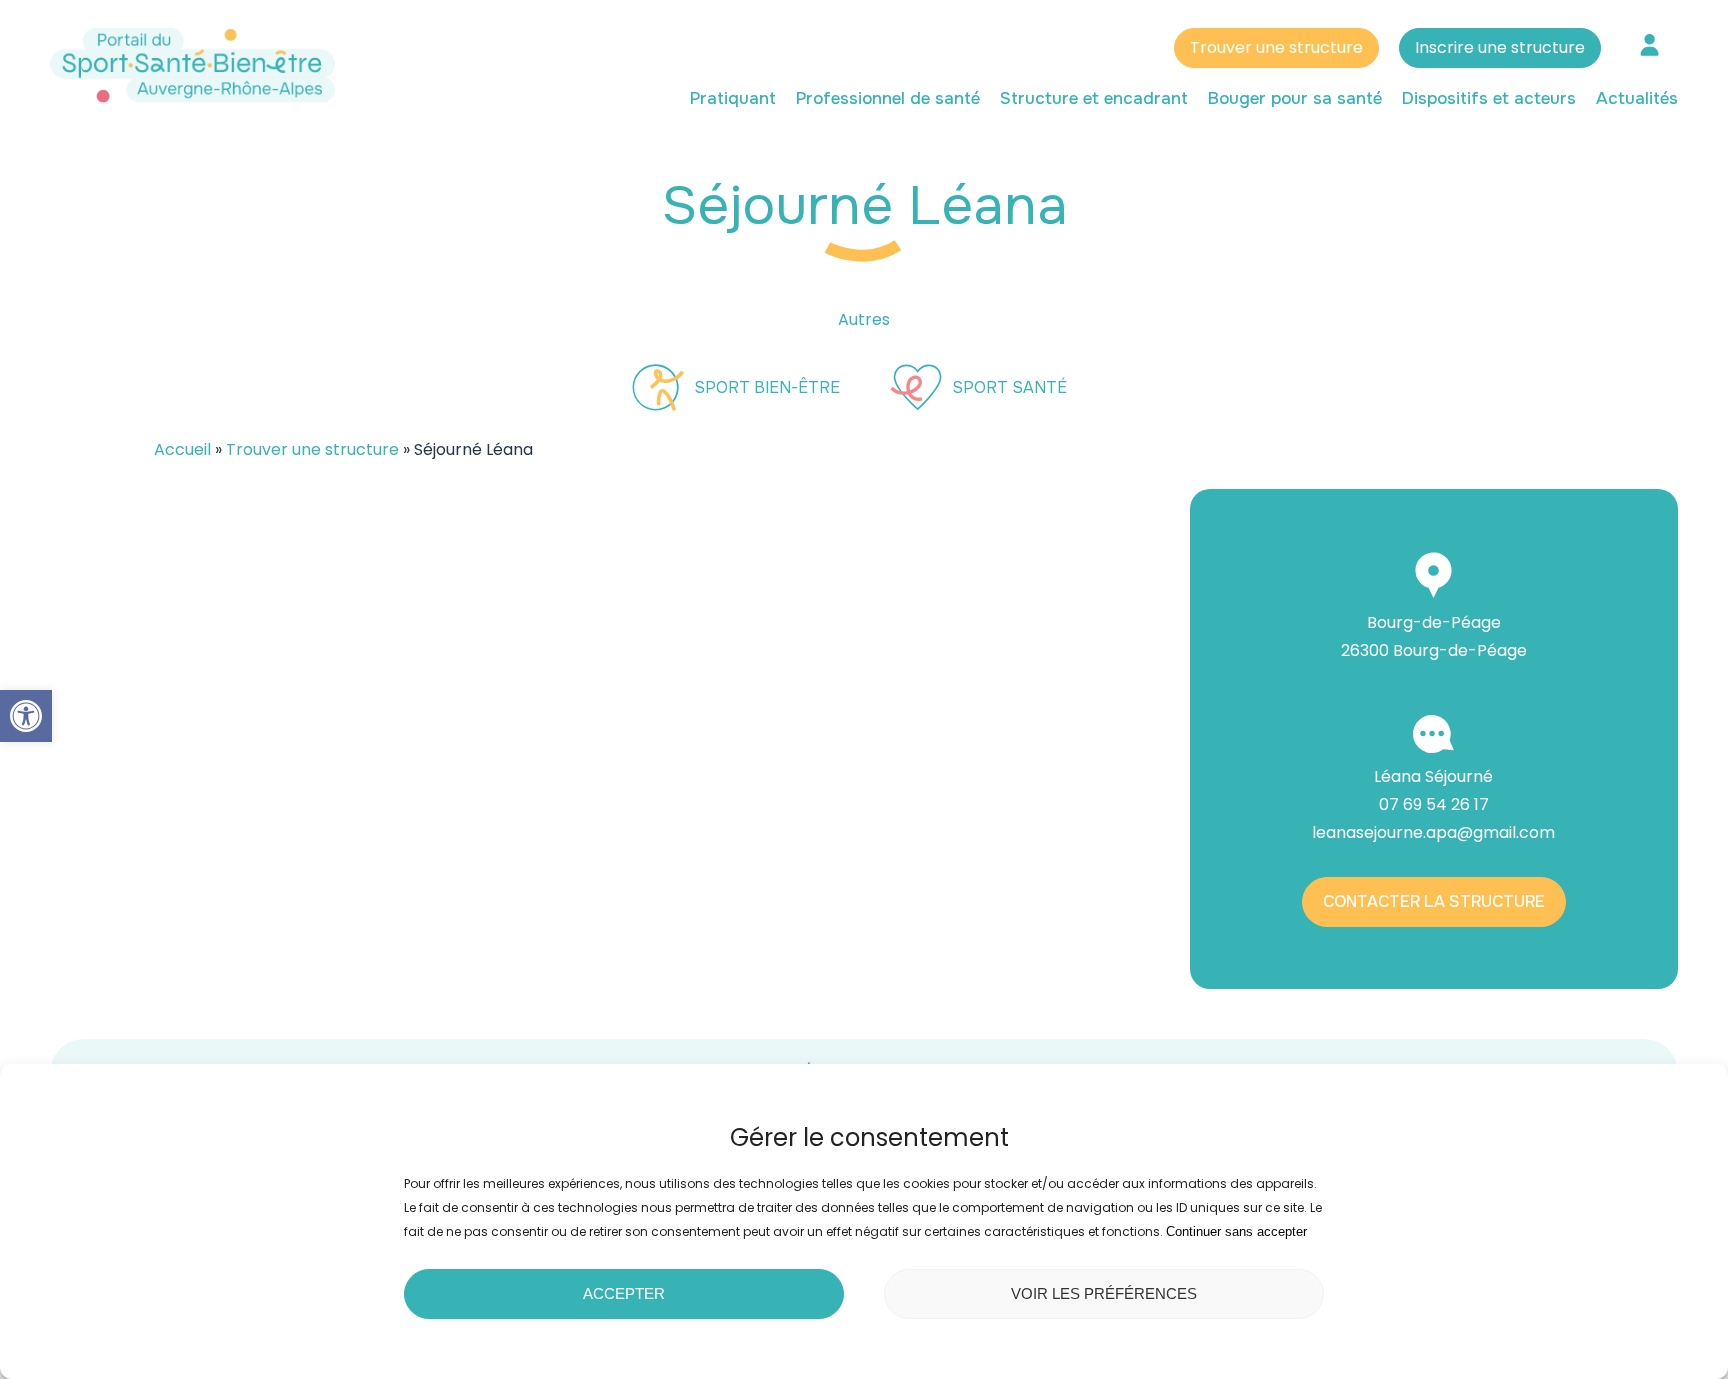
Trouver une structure (1276, 47)
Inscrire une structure (1500, 47)
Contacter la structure (1434, 901)
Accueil (182, 449)
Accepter (624, 1293)
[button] (26, 716)
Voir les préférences (1104, 1293)
